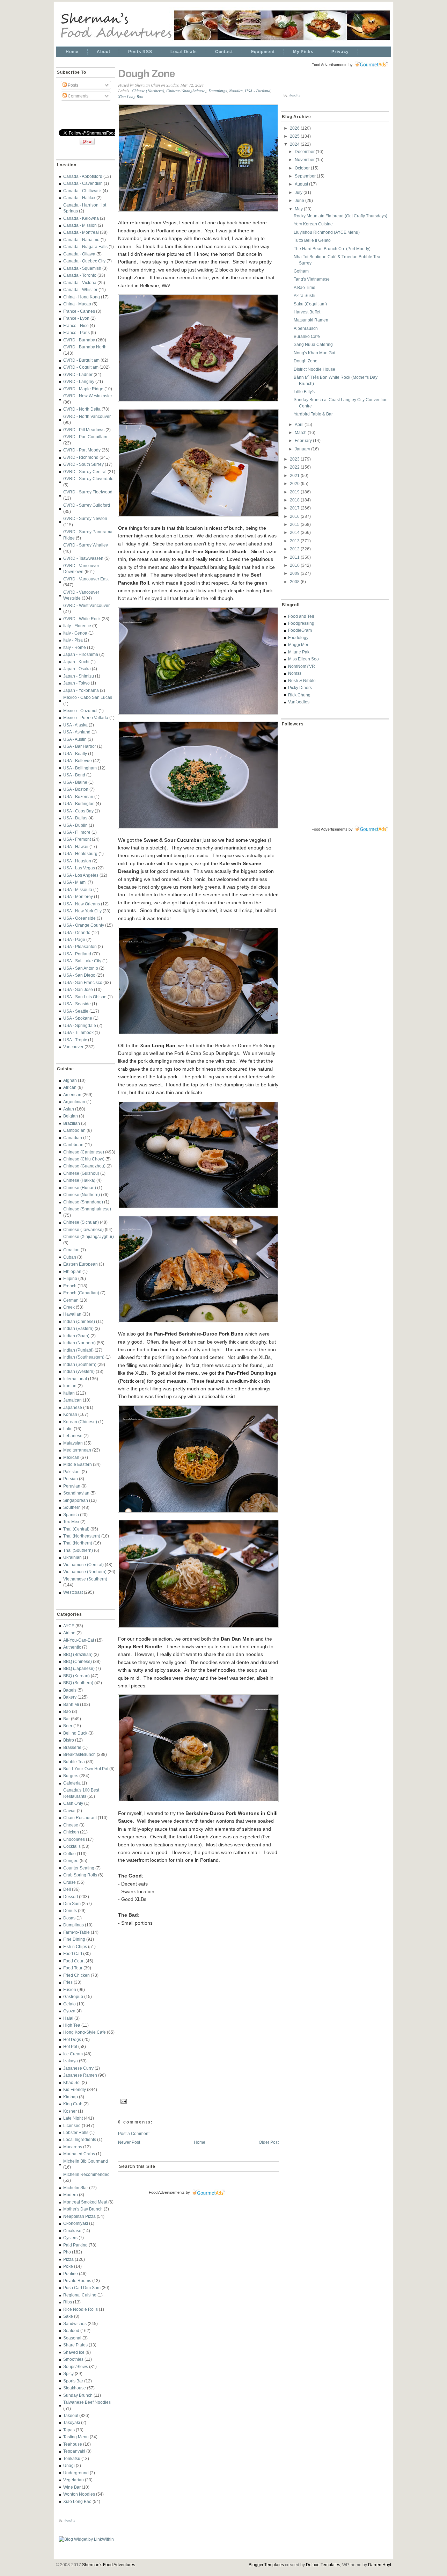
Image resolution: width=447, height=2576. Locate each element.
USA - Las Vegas (79, 868)
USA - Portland (77, 954)
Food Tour (73, 1968)
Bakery (70, 1697)
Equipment (263, 52)
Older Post (269, 2142)
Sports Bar (73, 2381)
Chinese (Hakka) (79, 1180)
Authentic (72, 1647)
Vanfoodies (299, 702)
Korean (70, 1414)
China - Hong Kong (82, 297)
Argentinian (74, 1102)
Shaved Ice (74, 2352)
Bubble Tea (74, 1762)
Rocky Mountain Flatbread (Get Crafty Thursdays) (340, 216)
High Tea (72, 2025)
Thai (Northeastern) (82, 1536)
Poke (68, 2266)
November (305, 160)
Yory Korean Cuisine (313, 224)
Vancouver (73, 1047)
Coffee (69, 1854)
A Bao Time (305, 287)
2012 (295, 549)
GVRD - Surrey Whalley (86, 545)
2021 (295, 475)
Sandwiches (75, 2324)
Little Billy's (304, 392)
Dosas (69, 1918)
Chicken (71, 1832)
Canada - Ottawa (79, 254)
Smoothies (73, 2359)
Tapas (69, 2430)
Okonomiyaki (76, 2223)
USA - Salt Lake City (82, 961)
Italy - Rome (75, 647)
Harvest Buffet (307, 312)
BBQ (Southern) (78, 1683)
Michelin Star (76, 2188)
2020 (295, 483)
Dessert (71, 1897)
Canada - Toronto (80, 275)
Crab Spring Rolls (80, 1875)
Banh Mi (71, 1704)
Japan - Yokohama (81, 690)
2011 (295, 557)
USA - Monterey (78, 896)
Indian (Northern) (79, 1343)
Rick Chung (299, 695)
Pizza (68, 2259)
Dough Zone (146, 74)
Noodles (236, 91)
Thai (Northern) (78, 1543)
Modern (71, 2195)
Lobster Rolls (76, 2132)
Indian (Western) (79, 1371)
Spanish (71, 1515)
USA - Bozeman (78, 797)
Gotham (301, 271)
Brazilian (72, 1123)
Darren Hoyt (380, 2565)
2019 (295, 492)
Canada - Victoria (80, 283)
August (302, 184)
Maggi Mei (298, 645)
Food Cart (73, 1953)
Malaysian (73, 1443)
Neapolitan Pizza (79, 2216)
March (301, 432)
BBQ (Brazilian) (78, 1654)
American (72, 1095)
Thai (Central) (76, 1529)
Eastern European (80, 1264)
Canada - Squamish (82, 268)
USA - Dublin (75, 825)
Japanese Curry (78, 2068)
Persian (71, 1479)
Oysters (70, 2238)
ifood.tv (70, 2520)
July (299, 192)
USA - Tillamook (78, 1032)
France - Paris (76, 332)
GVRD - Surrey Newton (85, 518)
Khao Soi (72, 2082)
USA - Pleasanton (80, 946)
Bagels (70, 1690)
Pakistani (72, 1472)
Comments (78, 96)
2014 (295, 532)
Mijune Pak (299, 652)
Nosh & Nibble (302, 681)
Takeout (71, 2415)
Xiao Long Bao (77, 2501)
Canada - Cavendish (83, 183)
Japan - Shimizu (79, 676)
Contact (224, 52)
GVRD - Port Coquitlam (85, 437)
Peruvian (72, 1486)
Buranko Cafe (307, 336)
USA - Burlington (79, 804)
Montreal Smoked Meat (85, 2202)
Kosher (70, 2111)
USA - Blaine (75, 782)
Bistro (69, 1740)
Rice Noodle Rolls (80, 2309)
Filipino (70, 1278)
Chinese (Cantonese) (84, 1152)
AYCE (69, 1626)
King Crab (73, 2104)
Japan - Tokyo (76, 683)
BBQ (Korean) (76, 1676)
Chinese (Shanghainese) (87, 1209)
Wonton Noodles (79, 2494)
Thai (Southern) (78, 1550)
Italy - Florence (77, 626)
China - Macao (77, 304)
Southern (72, 1507)
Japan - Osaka (77, 669)
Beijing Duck (75, 1733)
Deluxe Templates (323, 2565)
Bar (67, 1719)
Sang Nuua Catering (313, 344)
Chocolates (74, 1839)
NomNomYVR (302, 666)
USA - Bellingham (80, 768)
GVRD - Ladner (78, 374)
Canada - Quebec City (84, 261)
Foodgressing (301, 623)
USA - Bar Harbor (80, 746)
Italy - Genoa (75, 633)
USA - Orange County (84, 925)
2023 (295, 459)
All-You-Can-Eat (79, 1640)
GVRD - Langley (79, 381)
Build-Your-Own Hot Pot (86, 1769)
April (300, 424)
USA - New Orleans (82, 904)
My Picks (303, 52)
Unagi (69, 2465)
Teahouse (73, 2444)
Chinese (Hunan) (80, 1188)
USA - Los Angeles (81, 875)
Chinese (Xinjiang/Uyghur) (89, 1236)
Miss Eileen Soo (303, 659)
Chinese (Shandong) (83, 1202)
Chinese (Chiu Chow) (84, 1159)
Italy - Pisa (73, 640)
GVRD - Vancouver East (86, 579)
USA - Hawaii (76, 846)
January (303, 449)
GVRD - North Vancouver (87, 416)
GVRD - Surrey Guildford (87, 505)
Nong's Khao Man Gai (314, 353)
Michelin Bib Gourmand (86, 2161)
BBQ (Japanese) (79, 1668)
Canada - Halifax (79, 198)
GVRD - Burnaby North (85, 347)
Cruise (69, 1882)
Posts (72, 85)
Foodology (298, 638)
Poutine (71, 2274)
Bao (67, 1711)
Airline (69, 1633)
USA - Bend (74, 775)
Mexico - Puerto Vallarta (86, 718)
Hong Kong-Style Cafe (85, 2032)
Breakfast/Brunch (79, 1754)
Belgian (71, 1116)
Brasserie (72, 1747)
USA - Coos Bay (78, 811)
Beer (68, 1726)
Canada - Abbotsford (83, 176)
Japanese (73, 1407)
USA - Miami (75, 882)
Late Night (73, 2118)
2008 (295, 582)
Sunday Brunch (78, 2395)
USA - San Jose (78, 989)
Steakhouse (75, 2388)
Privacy (340, 52)
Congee (71, 1861)
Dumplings (74, 1925)
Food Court (74, 1961)
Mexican (71, 1457)
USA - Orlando (77, 932)
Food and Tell (301, 616)
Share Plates (75, 2345)
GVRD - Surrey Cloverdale (88, 479)
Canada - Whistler (80, 290)
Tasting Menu (76, 2437)
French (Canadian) (81, 1293)
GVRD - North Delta (82, 409)
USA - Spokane (78, 1018)
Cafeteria (72, 1783)
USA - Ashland (77, 732)
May (299, 209)
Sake (68, 2316)
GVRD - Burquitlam (81, 360)
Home (72, 52)
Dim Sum (72, 1904)
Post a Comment (134, 2133)
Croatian (71, 1250)
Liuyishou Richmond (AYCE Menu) (327, 232)
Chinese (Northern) (82, 1195)
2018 (295, 500)
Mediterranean (77, 1450)
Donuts (70, 1911)
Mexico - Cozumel (80, 711)
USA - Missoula (78, 889)
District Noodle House (314, 369)
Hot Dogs (72, 2039)
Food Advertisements (167, 2192)
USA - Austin (75, 739)
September (306, 176)
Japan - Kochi (76, 662)
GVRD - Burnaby (79, 340)
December (305, 151)
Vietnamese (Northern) (85, 1572)
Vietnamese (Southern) (85, 1579)
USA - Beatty (75, 754)
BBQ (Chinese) (78, 1661)
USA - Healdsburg (80, 853)
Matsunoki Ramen (311, 320)
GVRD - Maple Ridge (83, 389)
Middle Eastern (78, 1464)
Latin (68, 1429)
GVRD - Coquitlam (81, 367)
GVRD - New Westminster (88, 396)
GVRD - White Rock (82, 619)
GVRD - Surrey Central (85, 472)
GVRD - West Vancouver (86, 605)
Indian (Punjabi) (78, 1350)
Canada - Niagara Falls (85, 247)
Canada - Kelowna (81, 218)
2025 (295, 136)
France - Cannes (79, 311)
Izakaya (71, 2061)
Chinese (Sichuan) (81, 1222)
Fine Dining (74, 1939)
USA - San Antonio (81, 968)
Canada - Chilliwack (82, 191)
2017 (295, 508)
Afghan (70, 1080)
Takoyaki (72, 2422)
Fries (68, 1982)
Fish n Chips (75, 1947)
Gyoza (69, 2011)
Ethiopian (72, 1271)
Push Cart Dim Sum (82, 2288)
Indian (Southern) (80, 1364)
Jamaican (72, 1400)
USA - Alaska (75, 725)
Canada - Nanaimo (81, 240)
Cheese (71, 1825)
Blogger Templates (266, 2565)
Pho (67, 2252)
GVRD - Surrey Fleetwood (88, 492)
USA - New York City (82, 911)
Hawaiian (72, 1314)
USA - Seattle (76, 1011)
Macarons (73, 2147)
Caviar (69, 1811)
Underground (76, 2473)
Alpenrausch (306, 328)
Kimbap (71, 2097)
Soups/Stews (76, 2367)
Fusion (70, 1989)
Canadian (73, 1138)
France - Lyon (76, 318)
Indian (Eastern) (78, 1328)
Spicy (68, 2374)
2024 (295, 144)
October (303, 168)
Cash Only (73, 1803)
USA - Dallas (75, 818)
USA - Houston (77, 861)
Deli (67, 1889)
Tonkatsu (72, 2458)
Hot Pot (70, 2046)
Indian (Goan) (76, 1336)
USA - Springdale (80, 1025)
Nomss (295, 673)
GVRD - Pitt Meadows (84, 430)
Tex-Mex (71, 1522)
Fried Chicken (76, 1975)
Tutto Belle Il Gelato (312, 240)
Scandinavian (76, 1493)
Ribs (68, 2302)
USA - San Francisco (83, 982)
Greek (69, 1307)
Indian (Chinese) (79, 1321)
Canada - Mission (80, 225)
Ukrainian (72, 1557)
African (70, 1087)
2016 (295, 516)
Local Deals (184, 52)
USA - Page (74, 939)
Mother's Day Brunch (83, 2209)
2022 (295, 467)
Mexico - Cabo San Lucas (88, 697)
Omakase (72, 2231)
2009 (295, 573)
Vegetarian (74, 2480)
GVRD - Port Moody (82, 450)
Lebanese (73, 1436)
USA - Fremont (77, 839)
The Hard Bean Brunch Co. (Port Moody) (332, 249)
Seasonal (72, 2338)
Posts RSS (140, 52)
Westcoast (73, 1592)
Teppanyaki (74, 2451)
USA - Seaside (77, 1004)
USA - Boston (76, 789)
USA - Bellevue (78, 761)
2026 (295, 128)
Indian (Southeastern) (84, 1357)
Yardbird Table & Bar (313, 414)
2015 (295, 524)
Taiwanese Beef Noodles (87, 2402)
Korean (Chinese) (80, 1422)
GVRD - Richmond (81, 457)
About (103, 52)
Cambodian (74, 1130)
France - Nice (76, 325)
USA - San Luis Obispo (85, 997)
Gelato (69, 2004)
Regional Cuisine (80, 2295)
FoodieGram (300, 630)
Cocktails (72, 1846)
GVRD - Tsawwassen (83, 558)
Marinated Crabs (79, 2154)
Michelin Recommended (86, 2174)
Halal (68, 2018)
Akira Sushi (305, 295)
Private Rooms (77, 2281)
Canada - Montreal (81, 232)
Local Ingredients (80, 2139)
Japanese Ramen (80, 2075)
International (75, 1379)
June (300, 200)
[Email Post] (123, 2100)
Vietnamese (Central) (83, 1565)
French (70, 1286)
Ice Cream (73, 2054)
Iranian (70, 1386)
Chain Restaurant (80, 1818)
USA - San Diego (79, 975)
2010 (295, 565)
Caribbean (73, 1145)
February (304, 440)
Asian (69, 1109)
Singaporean (76, 1500)
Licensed (72, 2125)
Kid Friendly (75, 2089)
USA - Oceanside (79, 918)
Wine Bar (72, 2487)
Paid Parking (75, 2245)
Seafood (71, 2331)
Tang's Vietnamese (312, 279)
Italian (69, 1393)
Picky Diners (300, 688)
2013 (295, 541)
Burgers (71, 1776)
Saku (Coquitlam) (310, 304)
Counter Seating (79, 1868)
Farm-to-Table (76, 1932)
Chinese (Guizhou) (81, 1173)
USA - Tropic (75, 1040)
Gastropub (73, 1996)
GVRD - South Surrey (83, 464)
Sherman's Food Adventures (109, 2565)
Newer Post (129, 2142)
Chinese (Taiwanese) (83, 1229)
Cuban (70, 1257)
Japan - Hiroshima (81, 654)
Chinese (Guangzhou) (84, 1166)
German (71, 1300)
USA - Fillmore (77, 832)
